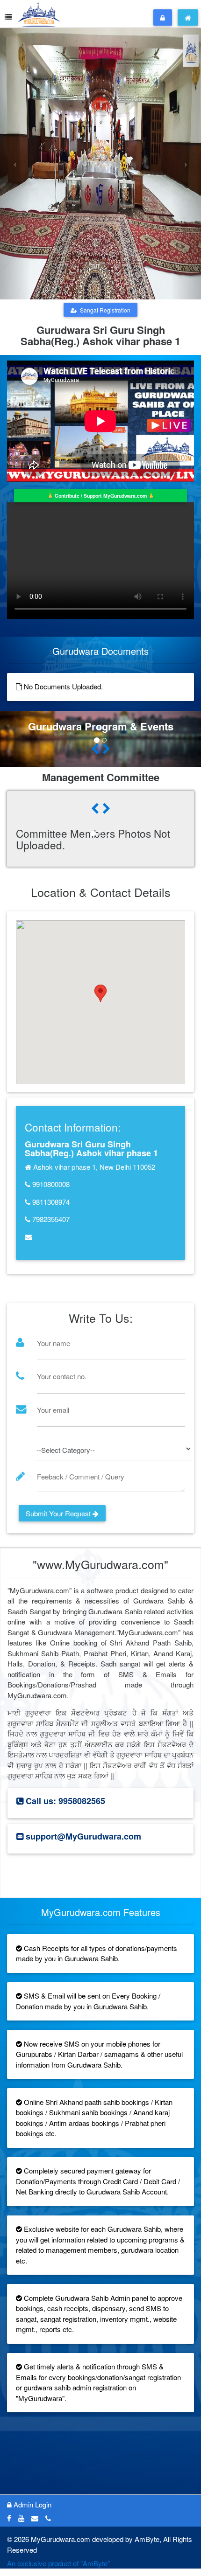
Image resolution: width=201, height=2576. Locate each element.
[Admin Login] (163, 17)
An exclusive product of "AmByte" (58, 2563)
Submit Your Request (59, 1513)
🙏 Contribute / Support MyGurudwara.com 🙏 (101, 496)
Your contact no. (62, 1376)
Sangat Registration (104, 310)
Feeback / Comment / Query (81, 1476)
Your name (54, 1343)
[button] (15, 164)
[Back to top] (175, 2550)
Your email (53, 1410)
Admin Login (32, 2504)
